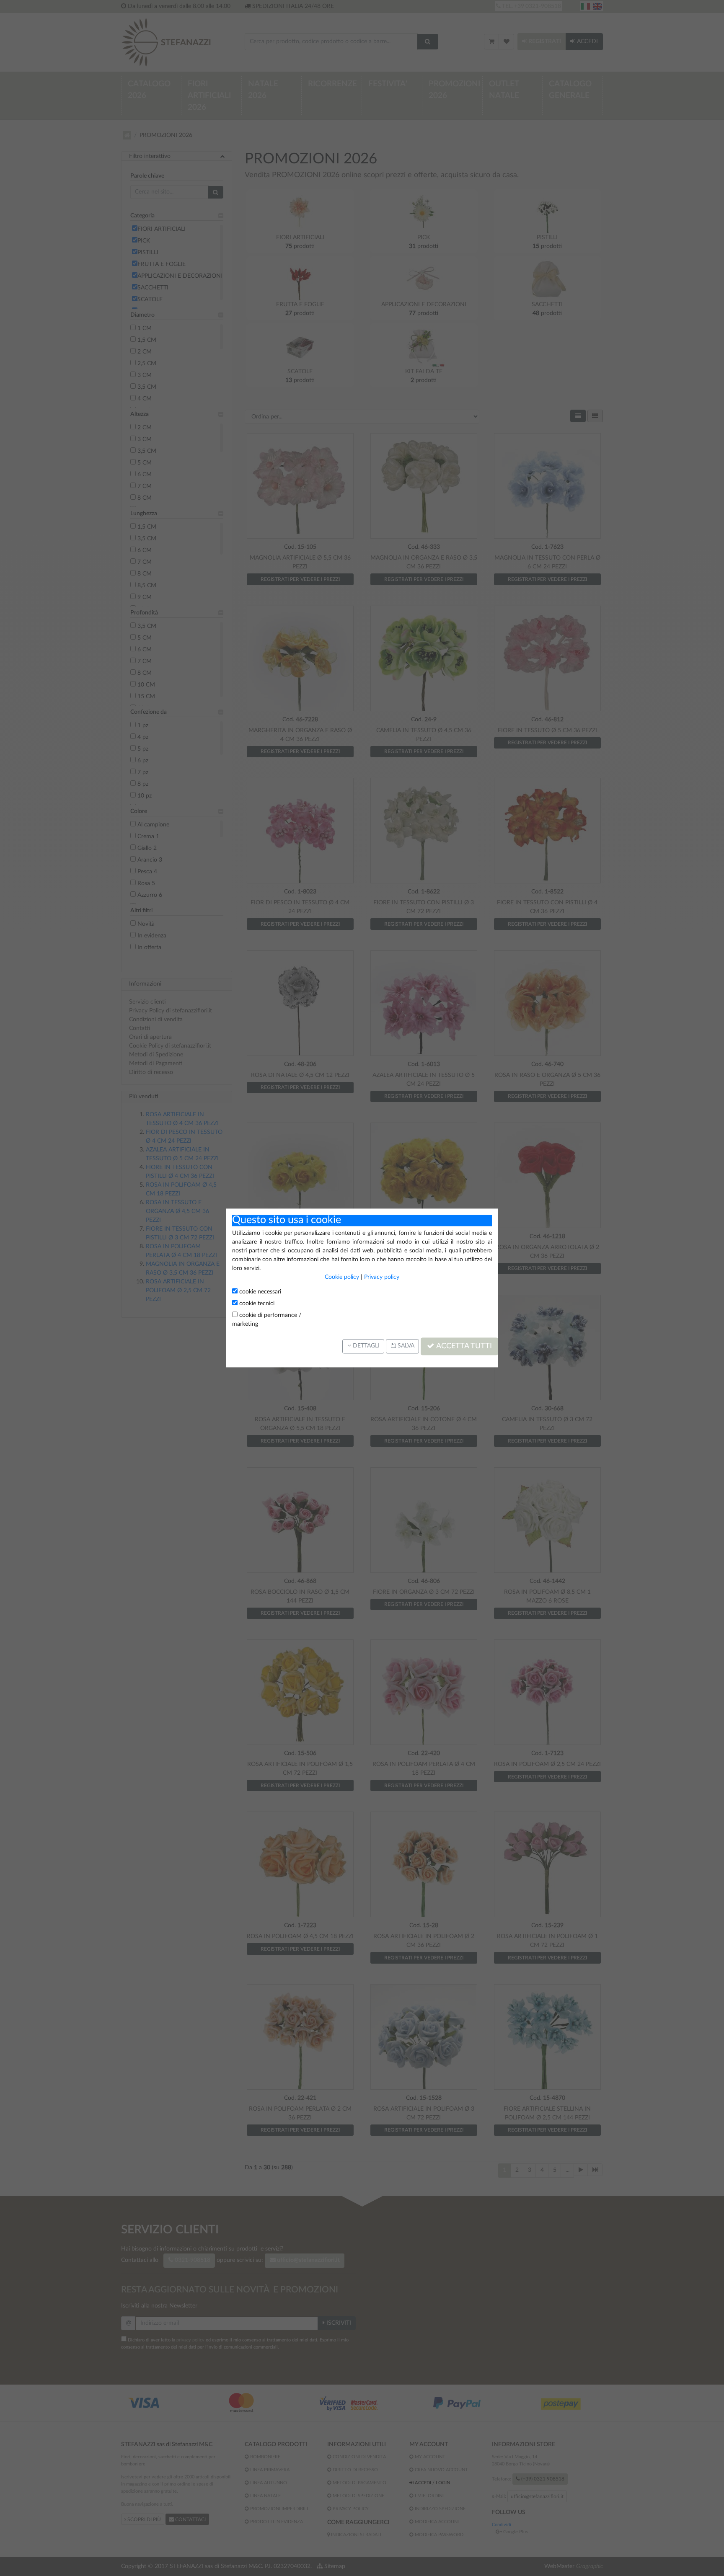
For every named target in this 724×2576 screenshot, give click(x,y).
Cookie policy (342, 1277)
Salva (405, 1346)
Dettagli (365, 1346)
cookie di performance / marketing (267, 1320)
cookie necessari (259, 1292)
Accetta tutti (463, 1346)
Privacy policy (382, 1277)
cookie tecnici (256, 1303)
